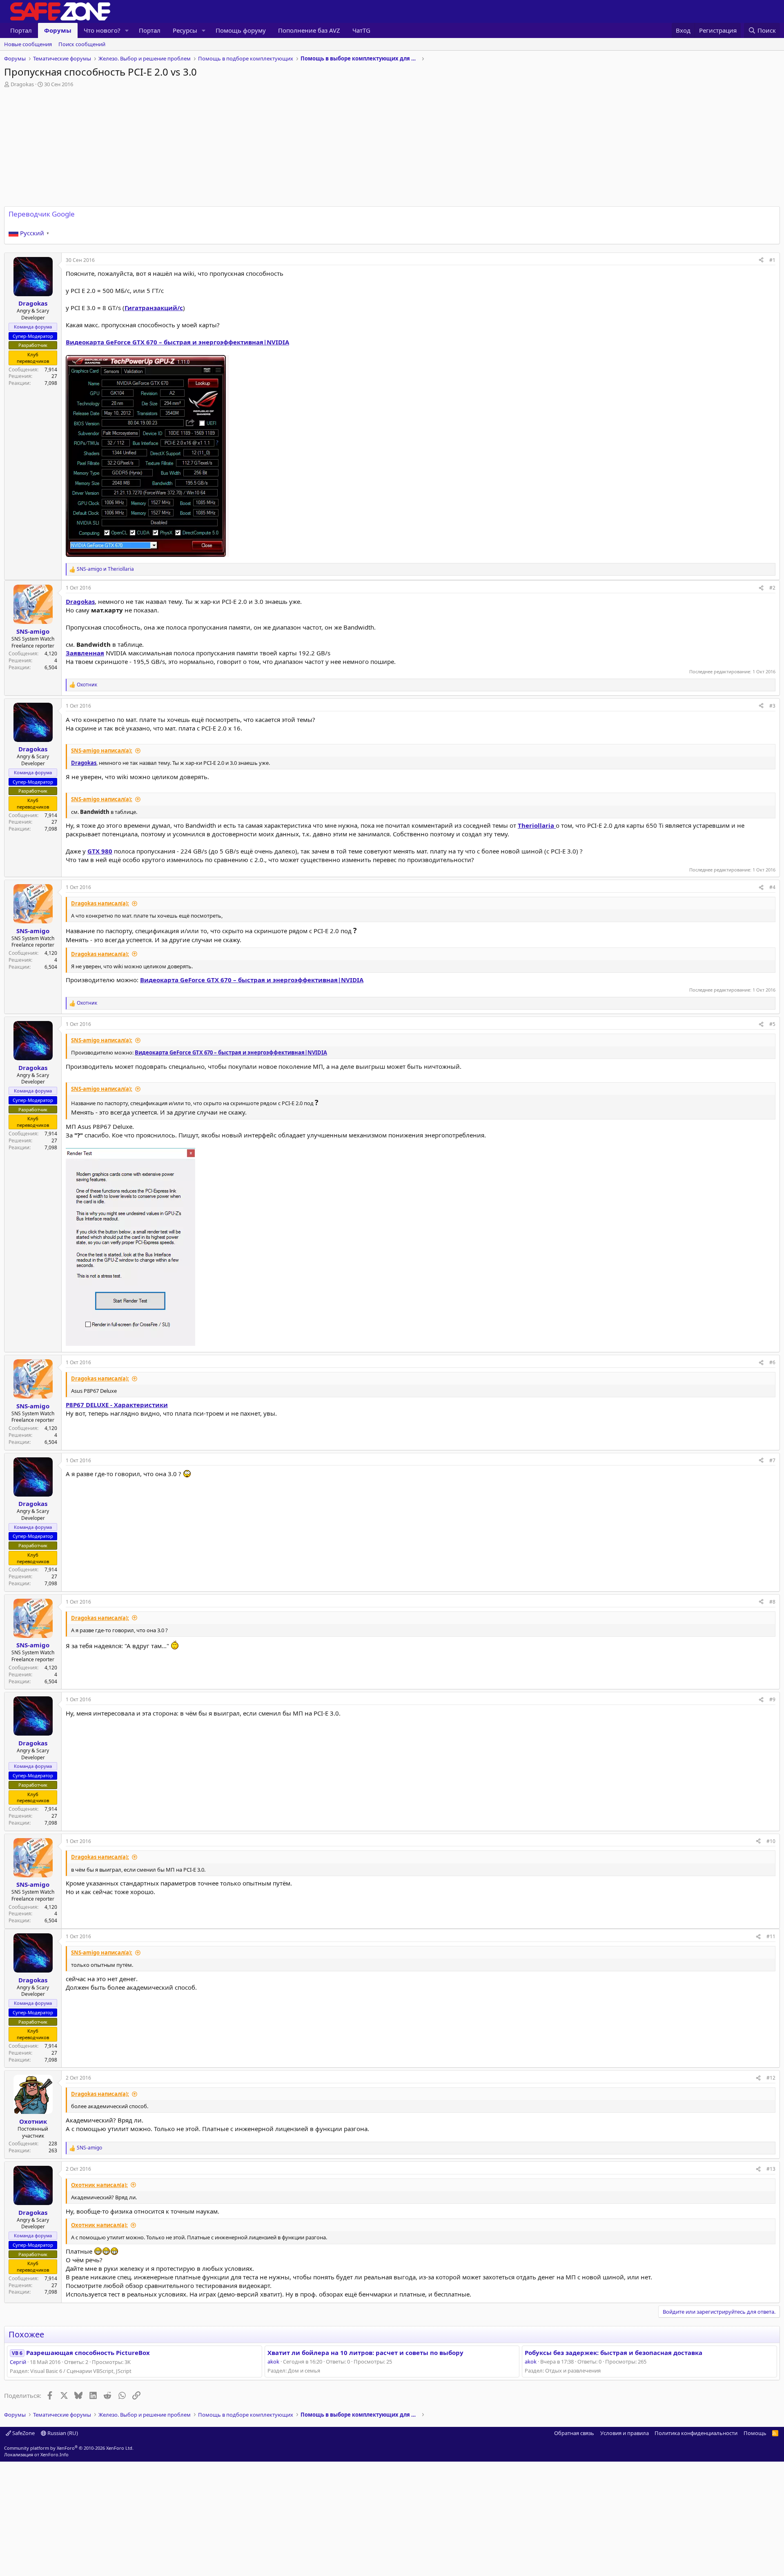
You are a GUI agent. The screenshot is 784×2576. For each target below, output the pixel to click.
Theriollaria (537, 825)
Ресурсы (185, 30)
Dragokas (80, 601)
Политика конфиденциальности (696, 2433)
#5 (772, 1024)
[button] (127, 30)
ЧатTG (361, 30)
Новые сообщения (28, 44)
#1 (772, 260)
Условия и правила (625, 2433)
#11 (771, 1936)
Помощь (755, 2433)
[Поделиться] (761, 260)
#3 (772, 706)
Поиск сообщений (82, 44)
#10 (771, 1841)
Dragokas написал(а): (100, 903)
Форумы (58, 30)
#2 (772, 588)
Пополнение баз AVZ (309, 30)
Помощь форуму (241, 30)
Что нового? (102, 30)
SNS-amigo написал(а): (102, 751)
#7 (772, 1460)
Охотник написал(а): (99, 2185)
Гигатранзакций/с (154, 308)
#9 (772, 1699)
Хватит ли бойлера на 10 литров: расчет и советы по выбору (365, 2353)
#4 (772, 887)
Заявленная (85, 653)
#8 (772, 1602)
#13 (771, 2169)
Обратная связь (574, 2433)
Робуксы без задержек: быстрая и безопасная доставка (614, 2353)
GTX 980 (100, 851)
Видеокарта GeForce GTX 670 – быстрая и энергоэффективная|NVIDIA (177, 342)
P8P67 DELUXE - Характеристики (117, 1405)
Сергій (18, 2362)
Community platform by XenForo (69, 2448)
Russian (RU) (62, 2433)
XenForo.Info (55, 2454)
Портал (21, 30)
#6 (772, 1362)
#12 (771, 2078)
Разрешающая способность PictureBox (81, 2353)
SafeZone (23, 2433)
